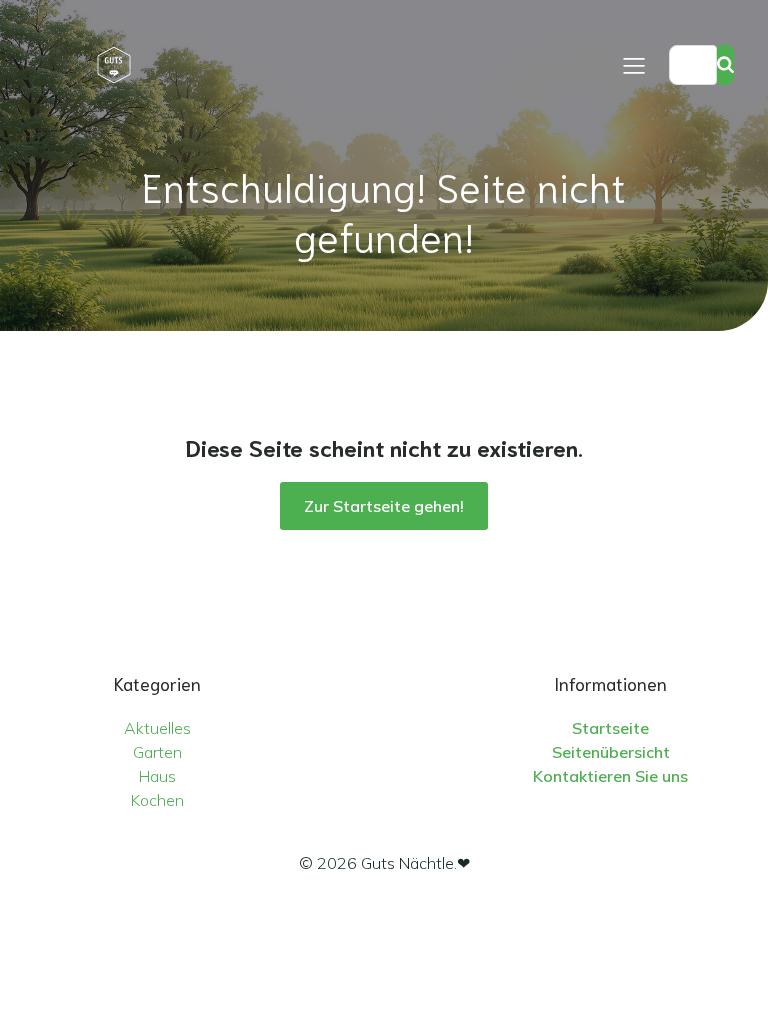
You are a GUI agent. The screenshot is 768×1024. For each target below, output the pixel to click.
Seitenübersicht (611, 752)
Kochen (157, 800)
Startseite (610, 728)
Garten (157, 752)
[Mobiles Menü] (634, 65)
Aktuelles (157, 728)
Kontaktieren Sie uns (610, 776)
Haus (157, 776)
